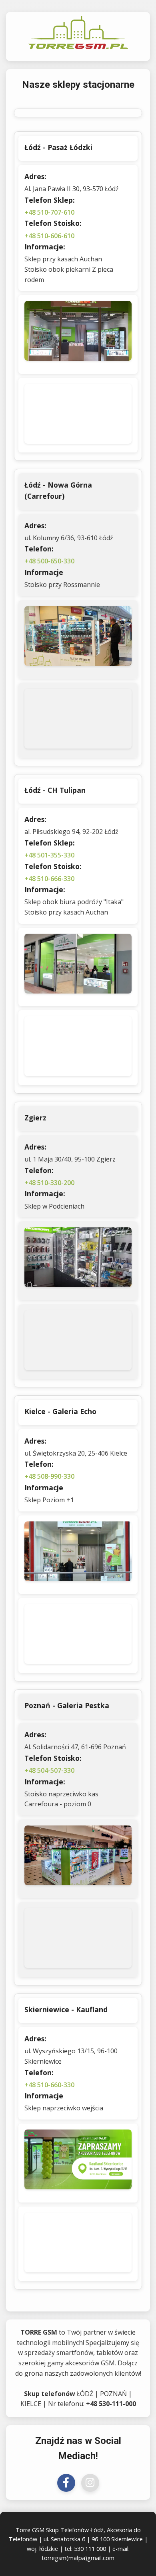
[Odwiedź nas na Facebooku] (66, 2483)
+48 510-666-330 (49, 879)
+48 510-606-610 (49, 236)
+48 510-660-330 (49, 2085)
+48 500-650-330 (49, 561)
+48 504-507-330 (49, 1770)
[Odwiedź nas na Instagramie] (90, 2483)
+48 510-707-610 (49, 212)
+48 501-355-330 (49, 855)
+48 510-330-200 (49, 1183)
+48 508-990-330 (49, 1476)
